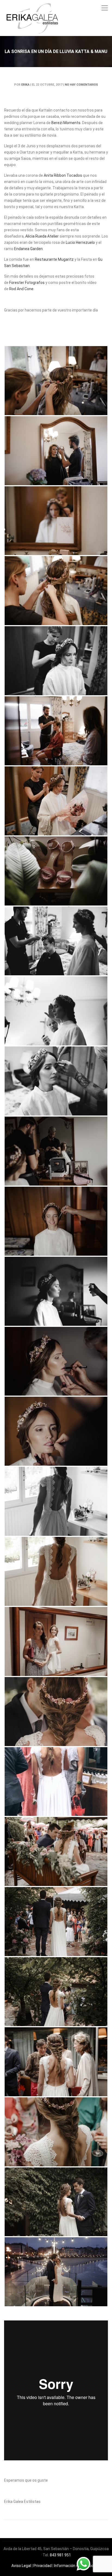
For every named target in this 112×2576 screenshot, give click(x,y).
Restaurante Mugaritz (54, 259)
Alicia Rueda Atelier (42, 236)
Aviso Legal (21, 2566)
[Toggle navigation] (105, 8)
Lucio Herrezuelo (80, 242)
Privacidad (43, 2566)
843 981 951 (60, 2555)
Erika (25, 85)
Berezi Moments (66, 123)
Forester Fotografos (27, 283)
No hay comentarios (81, 85)
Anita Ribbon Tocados (63, 175)
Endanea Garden (28, 249)
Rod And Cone (21, 289)
